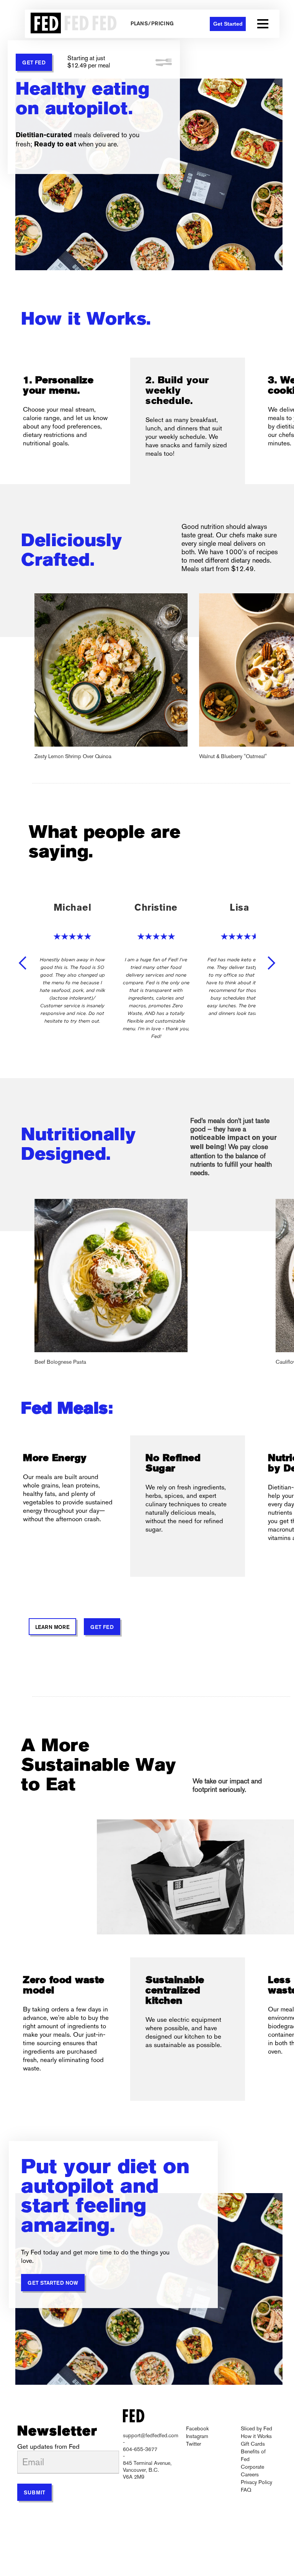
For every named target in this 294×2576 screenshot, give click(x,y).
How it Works (256, 2436)
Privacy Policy (256, 2482)
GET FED (34, 63)
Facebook (197, 2428)
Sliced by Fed (256, 2428)
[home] (72, 24)
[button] (263, 24)
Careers (250, 2474)
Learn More (52, 1628)
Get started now (53, 2283)
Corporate (252, 2467)
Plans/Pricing (152, 24)
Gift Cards (253, 2444)
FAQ (246, 2490)
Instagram (197, 2436)
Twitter (194, 2444)
